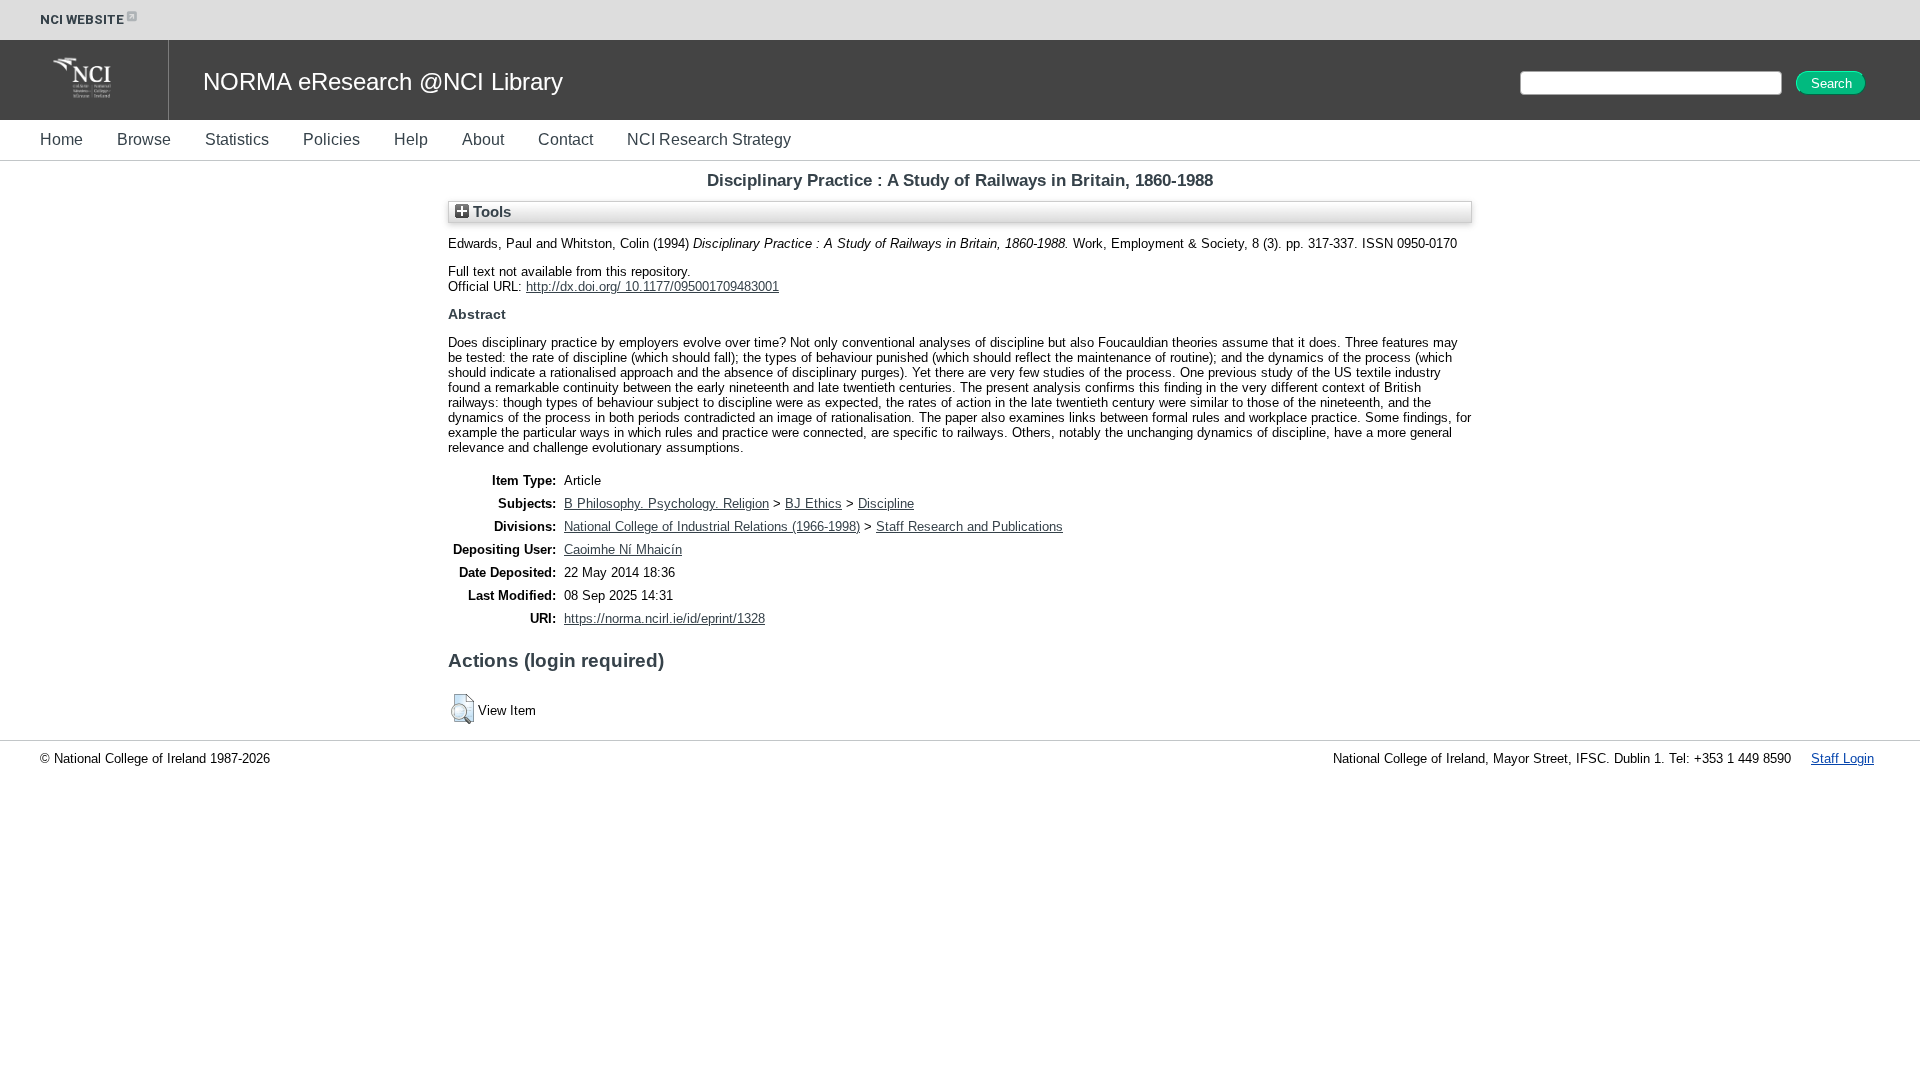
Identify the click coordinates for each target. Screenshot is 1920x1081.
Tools (490, 212)
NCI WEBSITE (82, 19)
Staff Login (1842, 758)
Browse (144, 139)
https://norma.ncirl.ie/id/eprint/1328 (664, 618)
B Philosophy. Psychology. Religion (666, 503)
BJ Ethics (813, 503)
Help (411, 139)
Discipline (886, 503)
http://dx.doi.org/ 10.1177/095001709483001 (652, 286)
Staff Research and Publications (969, 526)
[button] (462, 709)
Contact (565, 139)
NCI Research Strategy (709, 139)
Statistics (237, 139)
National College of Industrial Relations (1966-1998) (712, 526)
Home (61, 139)
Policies (331, 139)
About (483, 139)
